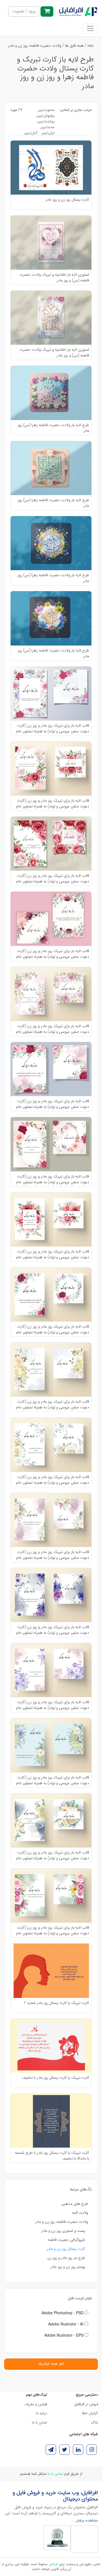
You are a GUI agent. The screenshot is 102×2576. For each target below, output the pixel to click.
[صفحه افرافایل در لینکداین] (78, 2450)
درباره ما (41, 2413)
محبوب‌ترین (46, 110)
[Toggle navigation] (90, 28)
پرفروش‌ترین (46, 116)
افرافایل (53, 2564)
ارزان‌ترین (48, 133)
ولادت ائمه (80, 2213)
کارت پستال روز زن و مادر (66, 2249)
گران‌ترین (31, 133)
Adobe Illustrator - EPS (64, 2335)
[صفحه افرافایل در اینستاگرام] (92, 2450)
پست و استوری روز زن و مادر (63, 2231)
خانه (91, 46)
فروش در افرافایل (86, 2404)
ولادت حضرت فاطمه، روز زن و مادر (35, 46)
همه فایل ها (74, 46)
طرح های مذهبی (75, 2204)
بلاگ (95, 2422)
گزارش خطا (90, 2413)
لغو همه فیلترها (51, 2364)
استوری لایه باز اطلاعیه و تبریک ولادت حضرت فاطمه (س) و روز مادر (54, 277)
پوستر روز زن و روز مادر (68, 2267)
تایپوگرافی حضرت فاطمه (67, 2240)
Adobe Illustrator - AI (66, 2324)
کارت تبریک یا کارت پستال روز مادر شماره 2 (57, 2003)
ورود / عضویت (24, 11)
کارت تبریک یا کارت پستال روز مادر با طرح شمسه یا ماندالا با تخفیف (52, 2155)
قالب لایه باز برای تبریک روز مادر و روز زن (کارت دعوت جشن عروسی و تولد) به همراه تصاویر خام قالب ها (53, 728)
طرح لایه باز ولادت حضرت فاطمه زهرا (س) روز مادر (53, 428)
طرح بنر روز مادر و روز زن (66, 2258)
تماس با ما (39, 2422)
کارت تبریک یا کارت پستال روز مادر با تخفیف (56, 2078)
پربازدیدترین (46, 121)
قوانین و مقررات (36, 2404)
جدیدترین (47, 127)
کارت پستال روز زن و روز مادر (67, 200)
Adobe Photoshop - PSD (63, 2313)
